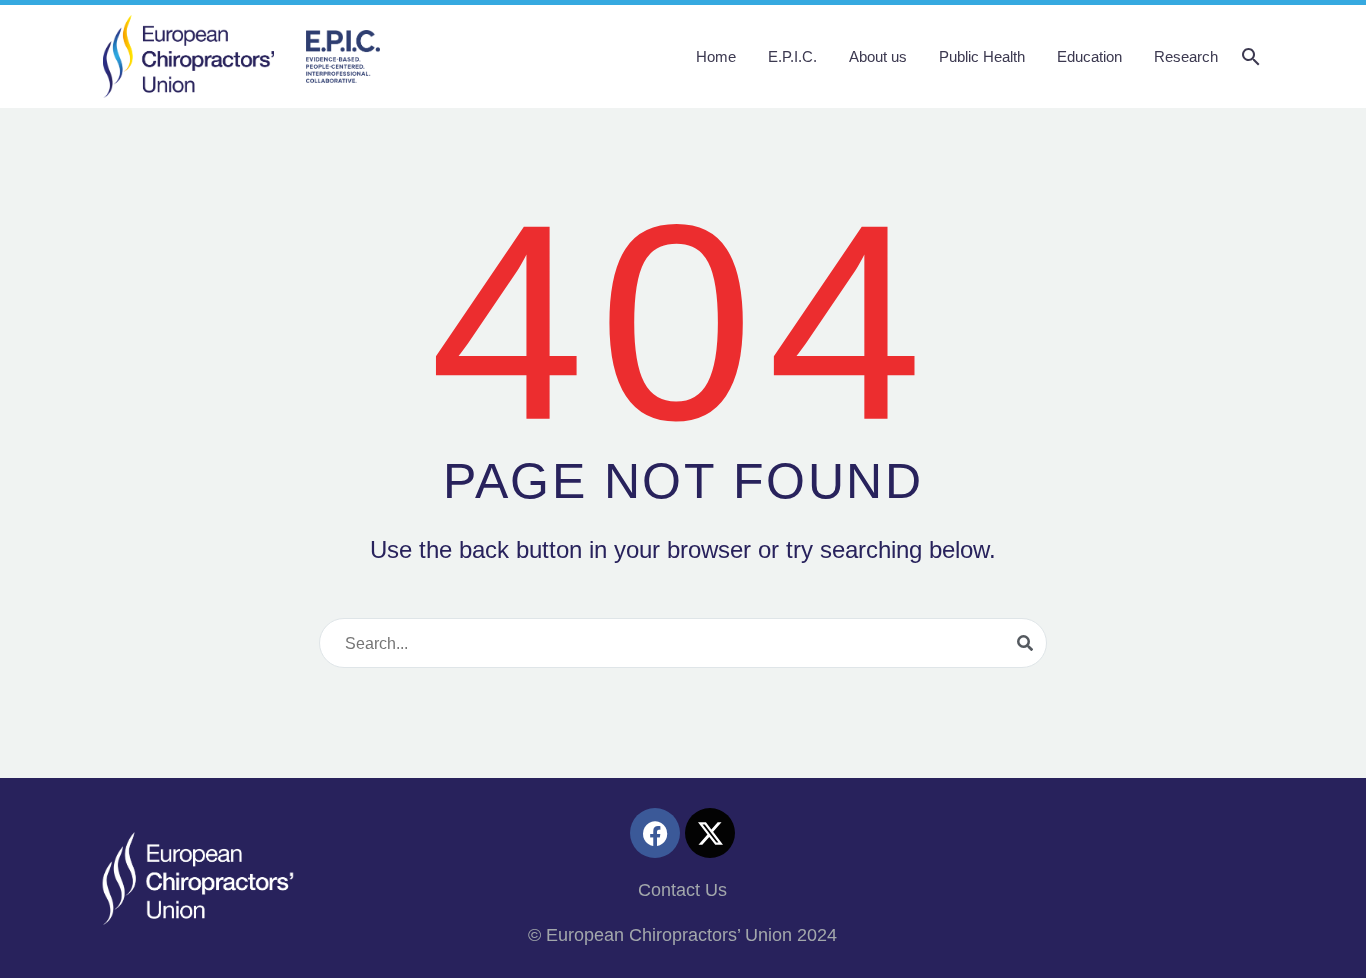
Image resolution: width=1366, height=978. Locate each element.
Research (1186, 56)
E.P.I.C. (792, 56)
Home (716, 56)
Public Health (982, 56)
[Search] (1025, 643)
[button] (1251, 57)
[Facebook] (655, 833)
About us (878, 56)
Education (1089, 56)
